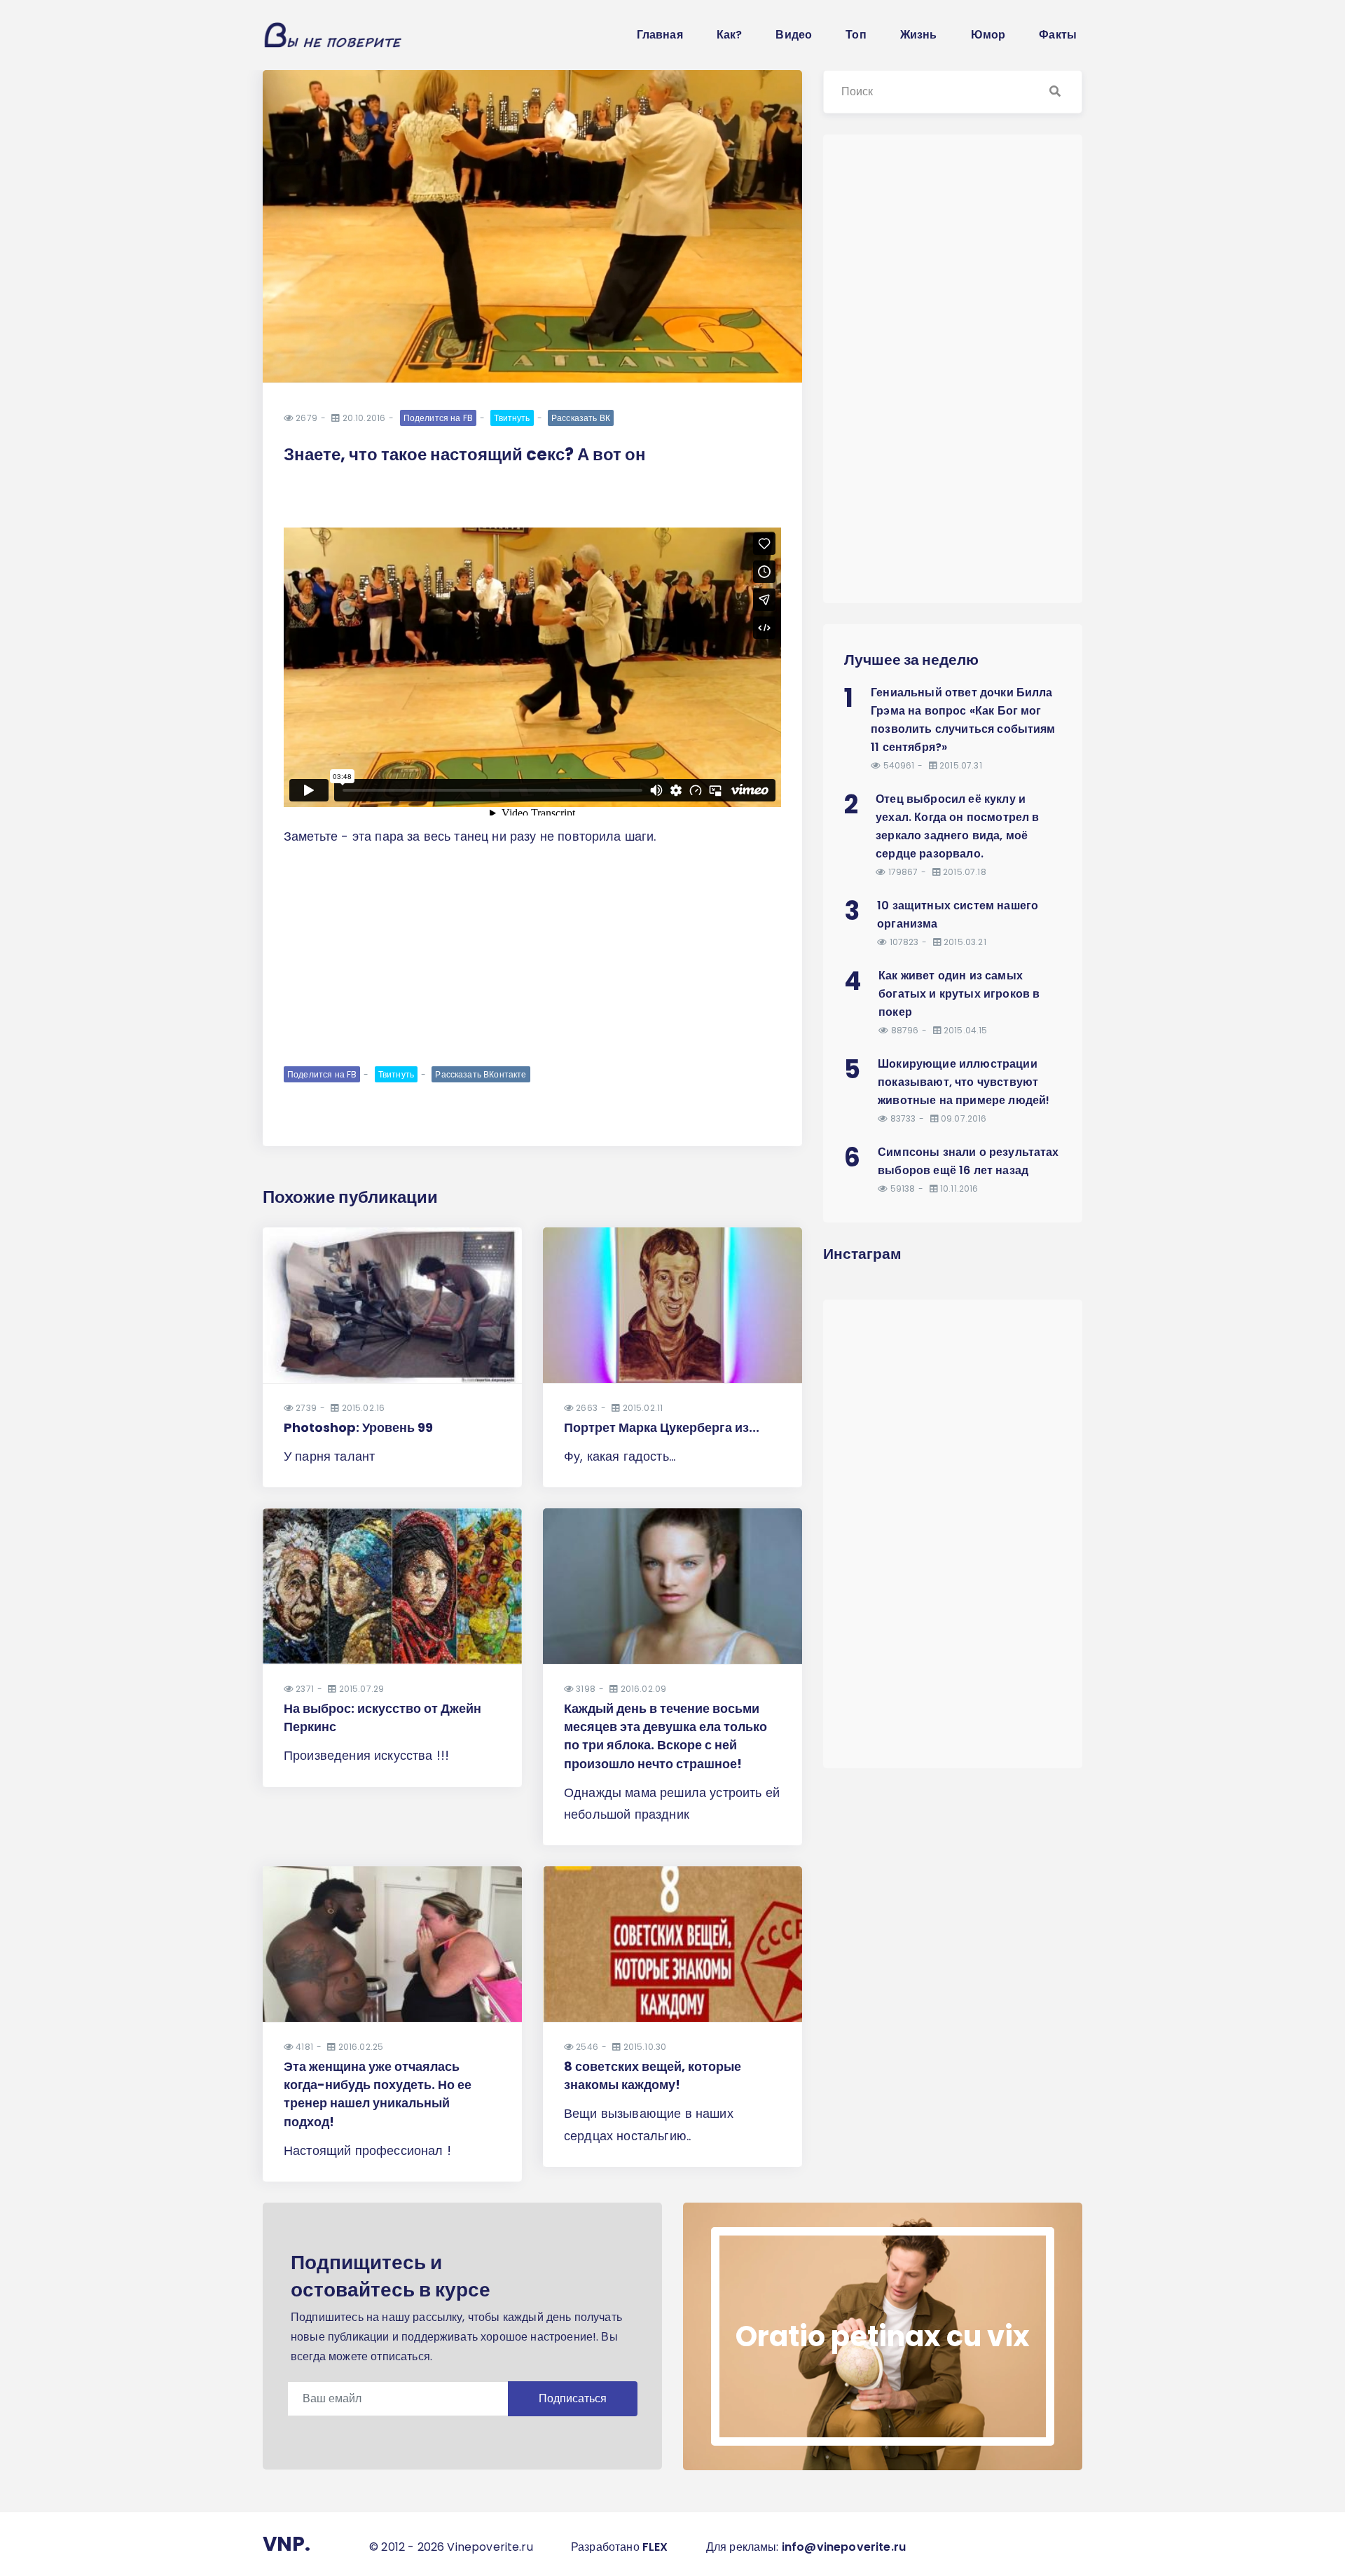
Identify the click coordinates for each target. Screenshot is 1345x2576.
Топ (856, 35)
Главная (660, 35)
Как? (730, 35)
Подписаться (573, 2398)
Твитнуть (512, 418)
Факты (1058, 35)
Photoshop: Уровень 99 (358, 1427)
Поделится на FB (438, 418)
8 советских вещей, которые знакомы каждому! (653, 2075)
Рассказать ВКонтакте (481, 1074)
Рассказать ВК (581, 418)
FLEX (655, 2547)
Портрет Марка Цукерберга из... (662, 1427)
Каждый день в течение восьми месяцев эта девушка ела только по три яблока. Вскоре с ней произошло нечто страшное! (665, 1736)
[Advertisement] (532, 955)
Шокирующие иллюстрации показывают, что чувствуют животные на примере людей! (964, 1082)
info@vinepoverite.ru (844, 2547)
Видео (794, 35)
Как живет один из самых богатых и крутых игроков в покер (959, 994)
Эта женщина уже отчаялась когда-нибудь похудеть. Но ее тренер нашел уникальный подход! (378, 2094)
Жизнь (919, 35)
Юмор (988, 35)
